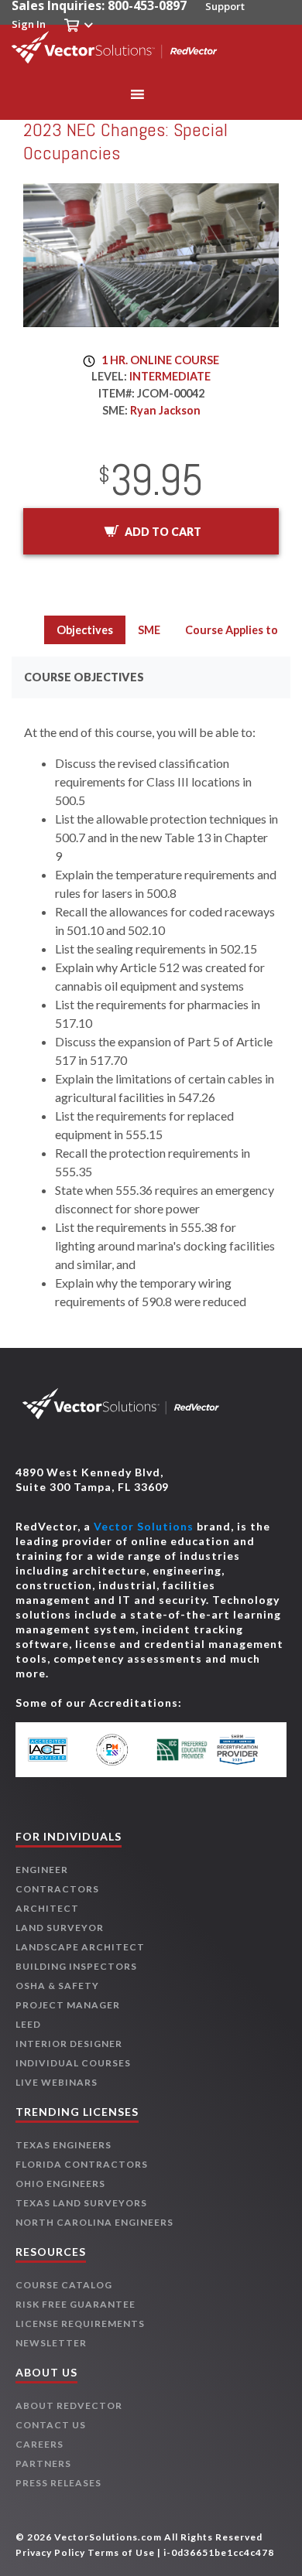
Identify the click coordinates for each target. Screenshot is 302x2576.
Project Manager (68, 2005)
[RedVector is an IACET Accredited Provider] (58, 1750)
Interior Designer (69, 2044)
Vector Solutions (144, 1526)
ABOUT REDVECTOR (69, 2405)
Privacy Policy (50, 2552)
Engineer (42, 1870)
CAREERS (39, 2444)
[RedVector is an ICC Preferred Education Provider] (182, 1750)
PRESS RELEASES (58, 2483)
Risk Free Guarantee (75, 2304)
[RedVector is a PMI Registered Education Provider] (120, 1750)
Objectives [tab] (85, 630)
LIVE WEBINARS (57, 2082)
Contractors (57, 1889)
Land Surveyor (60, 1928)
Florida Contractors (82, 2164)
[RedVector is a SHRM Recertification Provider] (244, 1750)
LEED (28, 2024)
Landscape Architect (80, 1947)
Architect (47, 1908)
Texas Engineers (63, 2145)
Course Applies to (232, 630)
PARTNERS (43, 2463)
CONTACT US (51, 2425)
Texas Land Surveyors (81, 2203)
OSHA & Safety (57, 1986)
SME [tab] (149, 630)
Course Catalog (64, 2285)
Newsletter (51, 2343)
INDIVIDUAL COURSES (73, 2063)
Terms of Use (121, 2552)
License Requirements (80, 2324)
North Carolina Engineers (94, 2222)
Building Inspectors (76, 1966)
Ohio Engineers (60, 2184)
